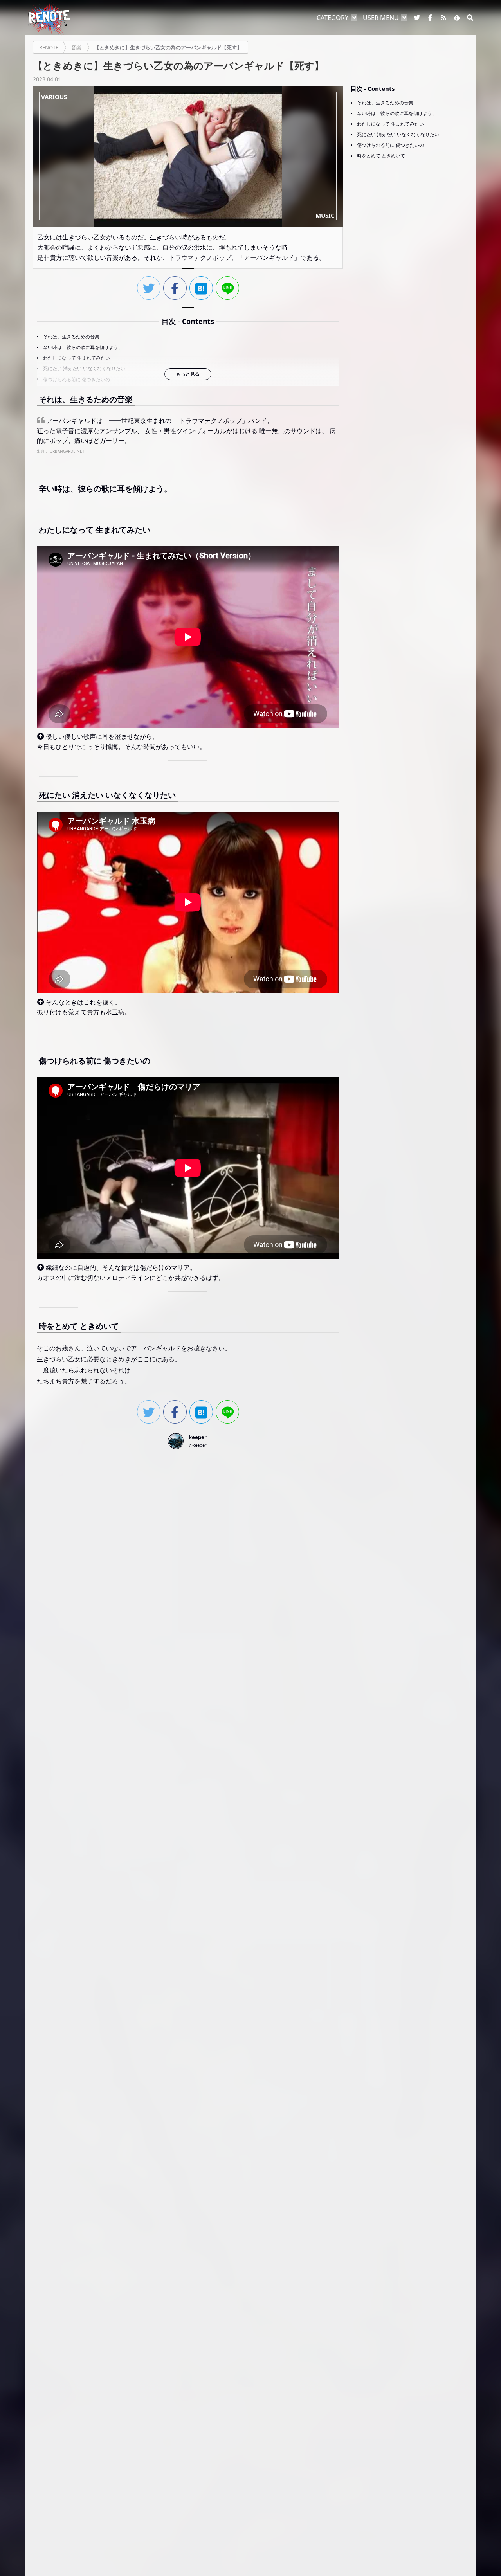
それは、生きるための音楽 (71, 337)
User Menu (381, 18)
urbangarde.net (67, 451)
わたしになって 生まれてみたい (77, 358)
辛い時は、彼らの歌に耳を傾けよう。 (83, 347)
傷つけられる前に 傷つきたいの (77, 379)
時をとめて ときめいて (381, 156)
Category (332, 18)
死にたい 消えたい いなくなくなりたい (84, 368)
